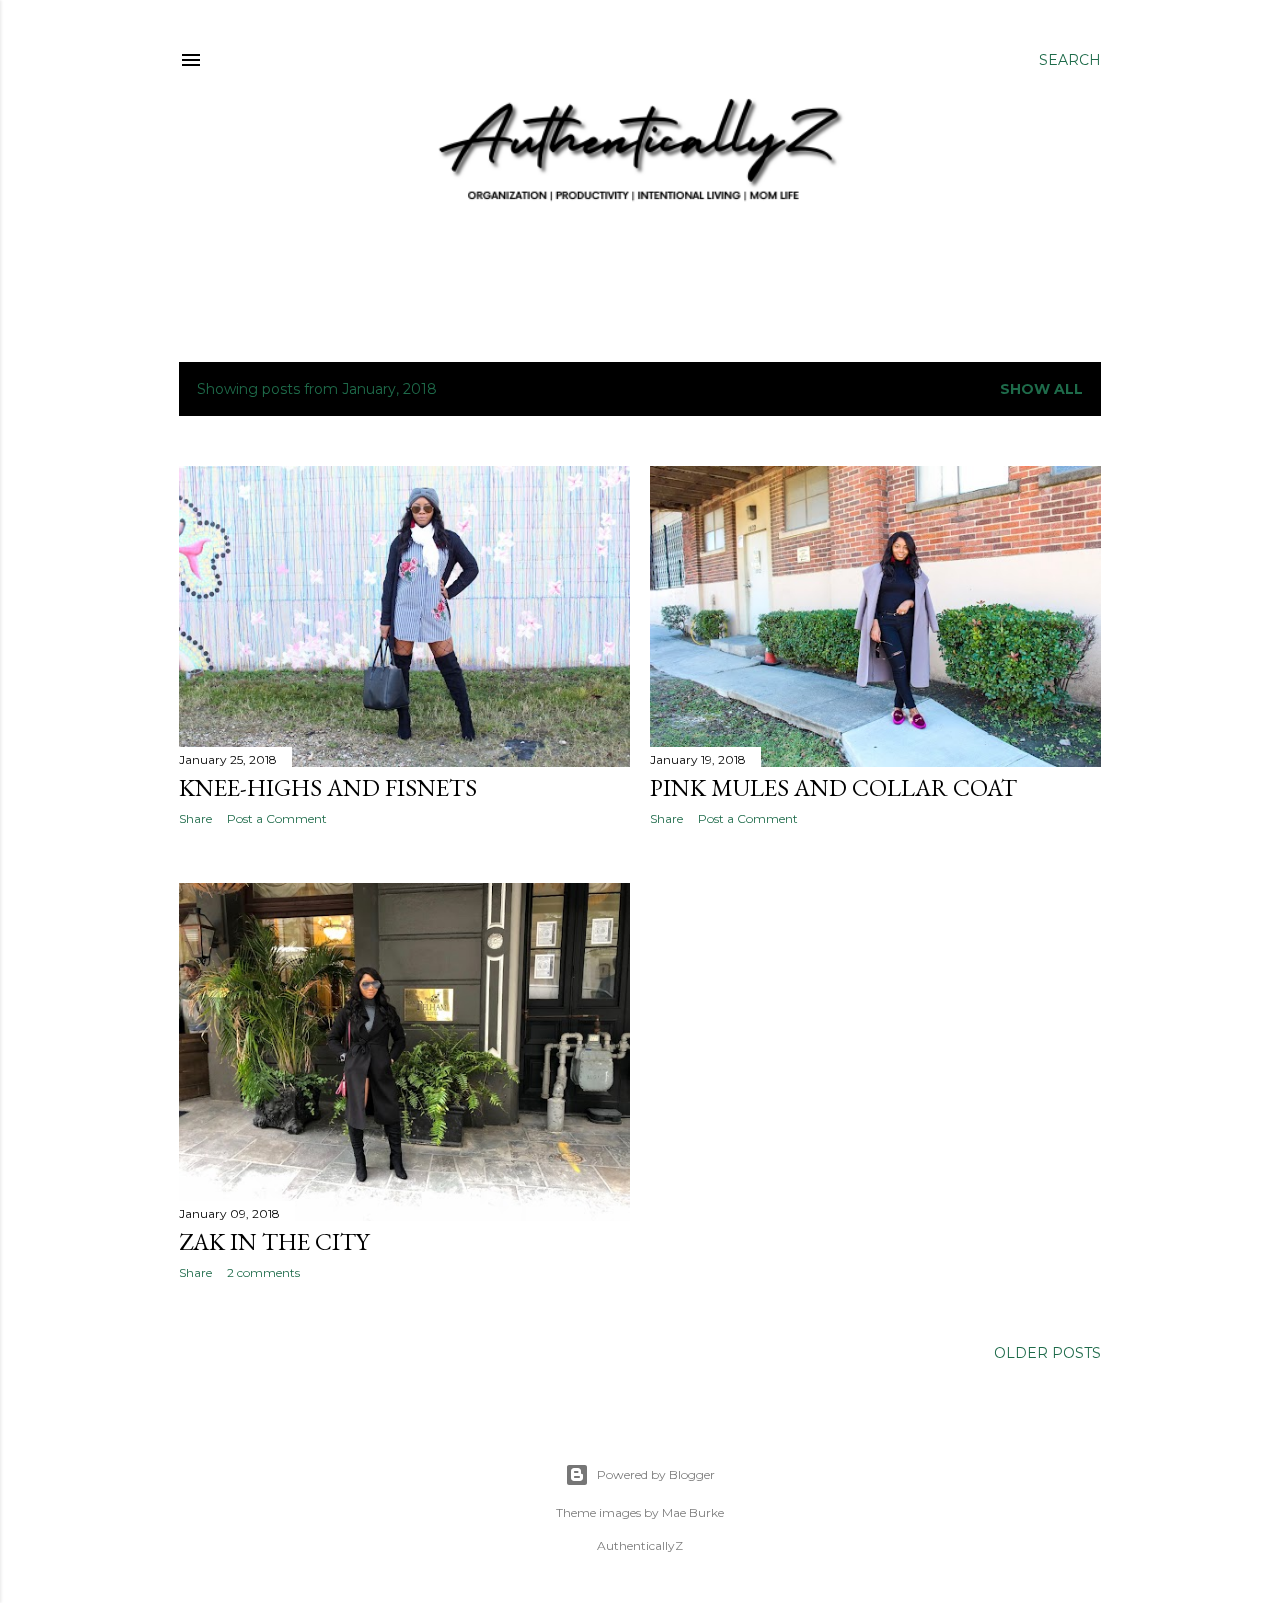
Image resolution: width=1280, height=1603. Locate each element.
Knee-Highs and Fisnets (328, 787)
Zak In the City (274, 1241)
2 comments (263, 1272)
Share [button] (195, 818)
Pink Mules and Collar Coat (833, 787)
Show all (1041, 389)
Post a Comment (277, 818)
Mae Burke (693, 1512)
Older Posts (1047, 1353)
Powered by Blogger (656, 1474)
